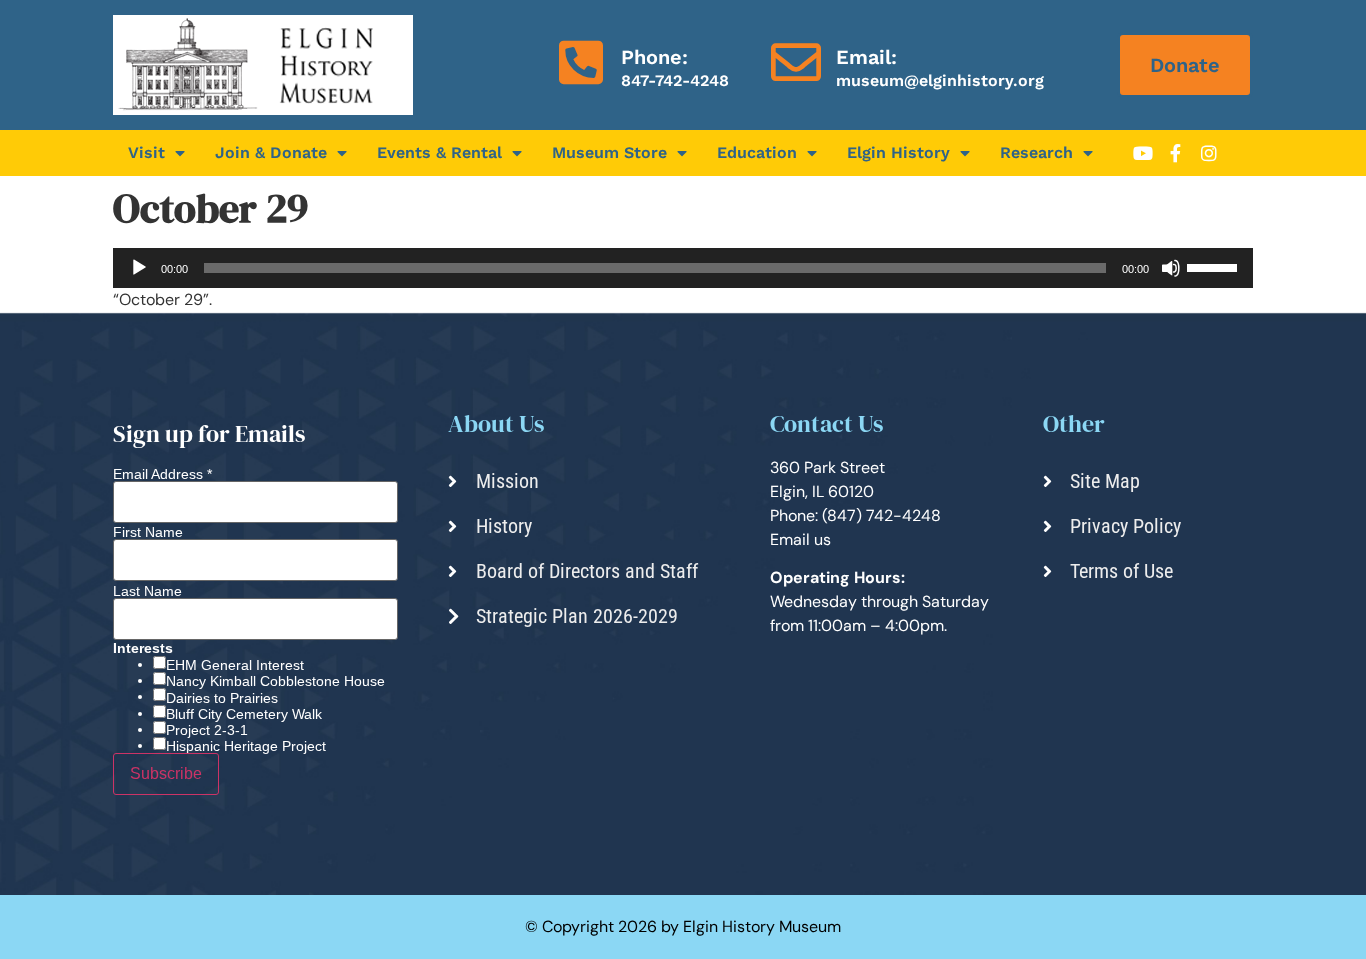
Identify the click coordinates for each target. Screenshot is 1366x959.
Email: (866, 57)
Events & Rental (439, 152)
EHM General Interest (235, 665)
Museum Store (609, 152)
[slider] (1215, 266)
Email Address (162, 474)
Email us (800, 539)
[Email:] (796, 62)
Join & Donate (271, 152)
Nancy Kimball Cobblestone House (275, 681)
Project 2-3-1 (207, 730)
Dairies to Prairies (222, 698)
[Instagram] (1209, 153)
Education (757, 152)
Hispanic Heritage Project (246, 746)
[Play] (139, 268)
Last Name (147, 591)
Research (1036, 152)
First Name (148, 532)
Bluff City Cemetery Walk (244, 714)
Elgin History (898, 152)
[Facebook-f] (1176, 153)
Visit (146, 152)
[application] (683, 268)
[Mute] (1171, 268)
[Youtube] (1143, 153)
